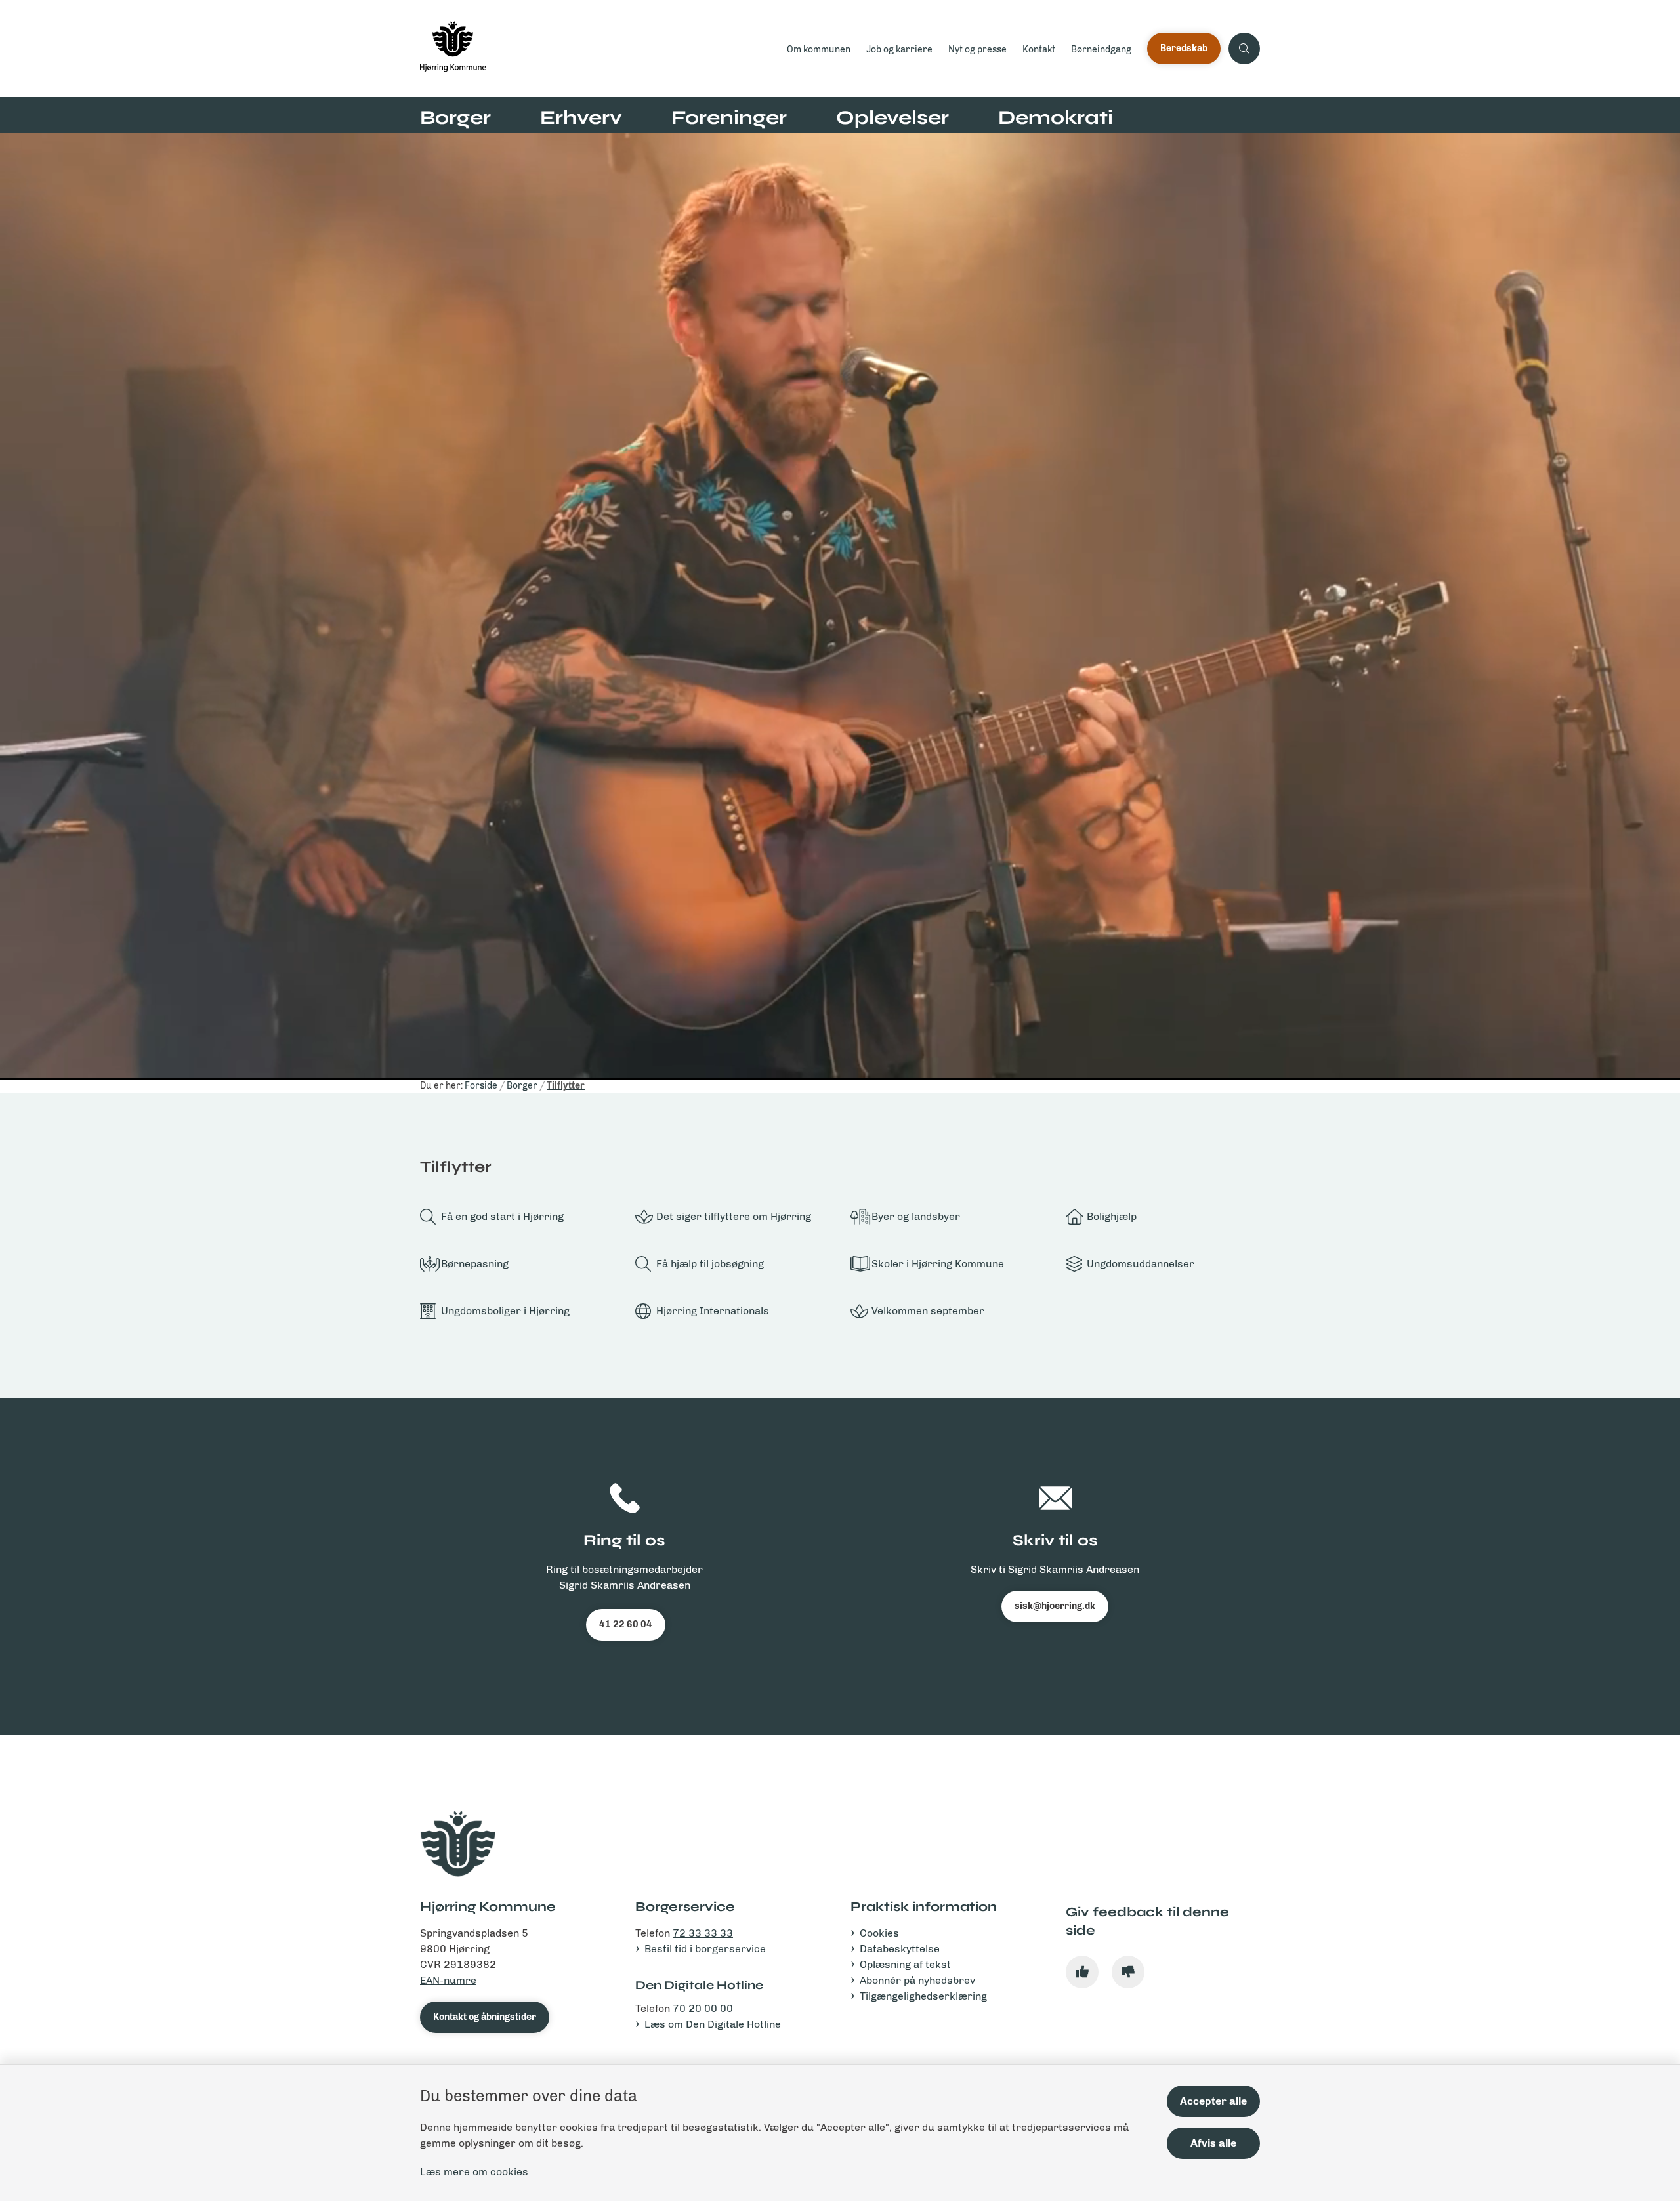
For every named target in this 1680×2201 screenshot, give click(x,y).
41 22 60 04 (626, 1625)
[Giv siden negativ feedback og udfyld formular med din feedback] (1128, 1972)
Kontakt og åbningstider (485, 2017)
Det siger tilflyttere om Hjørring (734, 1216)
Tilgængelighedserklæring (923, 1996)
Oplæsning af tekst (905, 1964)
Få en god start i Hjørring (502, 1216)
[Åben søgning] (1244, 49)
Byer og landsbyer (916, 1216)
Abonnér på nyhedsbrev (917, 1980)
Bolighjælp (1112, 1216)
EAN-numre (448, 1980)
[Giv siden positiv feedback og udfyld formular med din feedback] (1082, 1972)
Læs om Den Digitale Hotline (713, 2024)
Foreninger (729, 117)
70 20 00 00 (703, 2008)
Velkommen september (928, 1311)
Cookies (879, 1933)
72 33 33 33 (703, 1933)
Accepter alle (1213, 2101)
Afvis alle (1213, 2143)
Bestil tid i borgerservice (705, 1949)
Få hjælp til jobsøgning (710, 1264)
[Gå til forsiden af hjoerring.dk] (599, 49)
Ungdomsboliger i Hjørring (505, 1311)
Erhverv (581, 117)
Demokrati (1056, 117)
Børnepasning (475, 1264)
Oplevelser (892, 117)
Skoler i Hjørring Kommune (938, 1264)
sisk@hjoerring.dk (1055, 1606)
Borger (455, 117)
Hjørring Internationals (713, 1311)
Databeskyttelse (900, 1949)
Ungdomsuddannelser (1141, 1264)
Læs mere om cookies (474, 2172)
